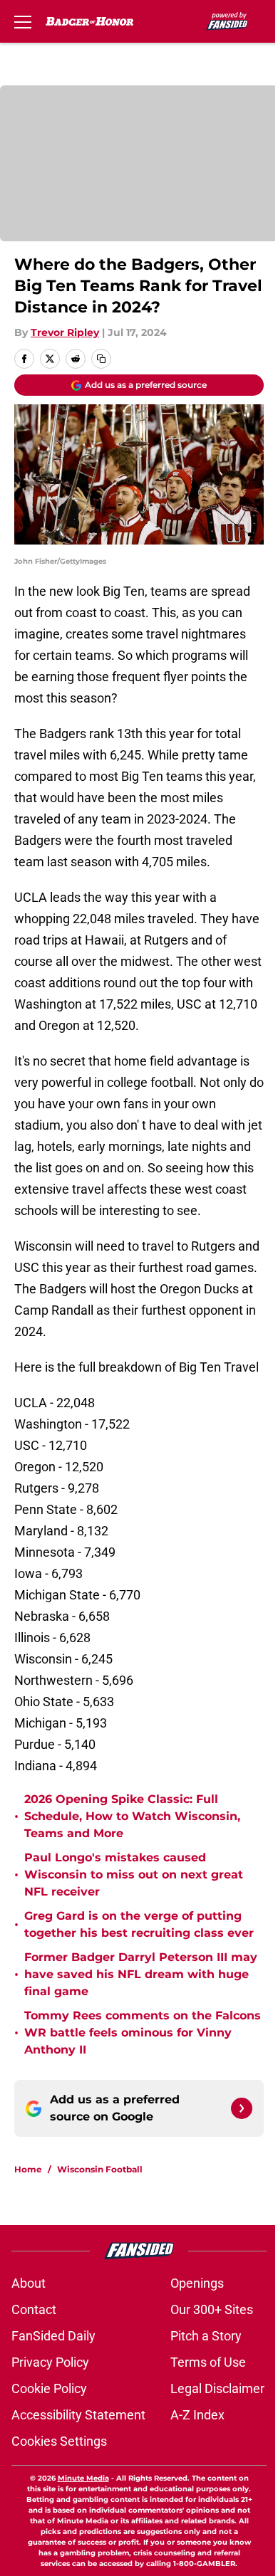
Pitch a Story (206, 2336)
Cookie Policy (49, 2388)
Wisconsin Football (100, 2169)
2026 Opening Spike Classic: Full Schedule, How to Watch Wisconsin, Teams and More (132, 1816)
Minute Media (83, 2478)
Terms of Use (208, 2362)
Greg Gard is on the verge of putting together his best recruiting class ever (139, 1924)
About (29, 2283)
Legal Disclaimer (217, 2388)
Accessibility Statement (78, 2415)
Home (28, 2169)
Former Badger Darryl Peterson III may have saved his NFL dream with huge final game (141, 1974)
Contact (34, 2309)
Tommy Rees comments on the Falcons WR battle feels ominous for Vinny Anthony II (143, 2033)
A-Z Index (197, 2415)
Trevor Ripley (65, 332)
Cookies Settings (59, 2441)
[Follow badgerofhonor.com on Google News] (242, 2108)
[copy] (101, 359)
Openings (197, 2283)
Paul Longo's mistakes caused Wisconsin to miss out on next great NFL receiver (134, 1875)
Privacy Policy (50, 2362)
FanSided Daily (53, 2336)
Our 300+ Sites (212, 2309)
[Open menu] (23, 21)
